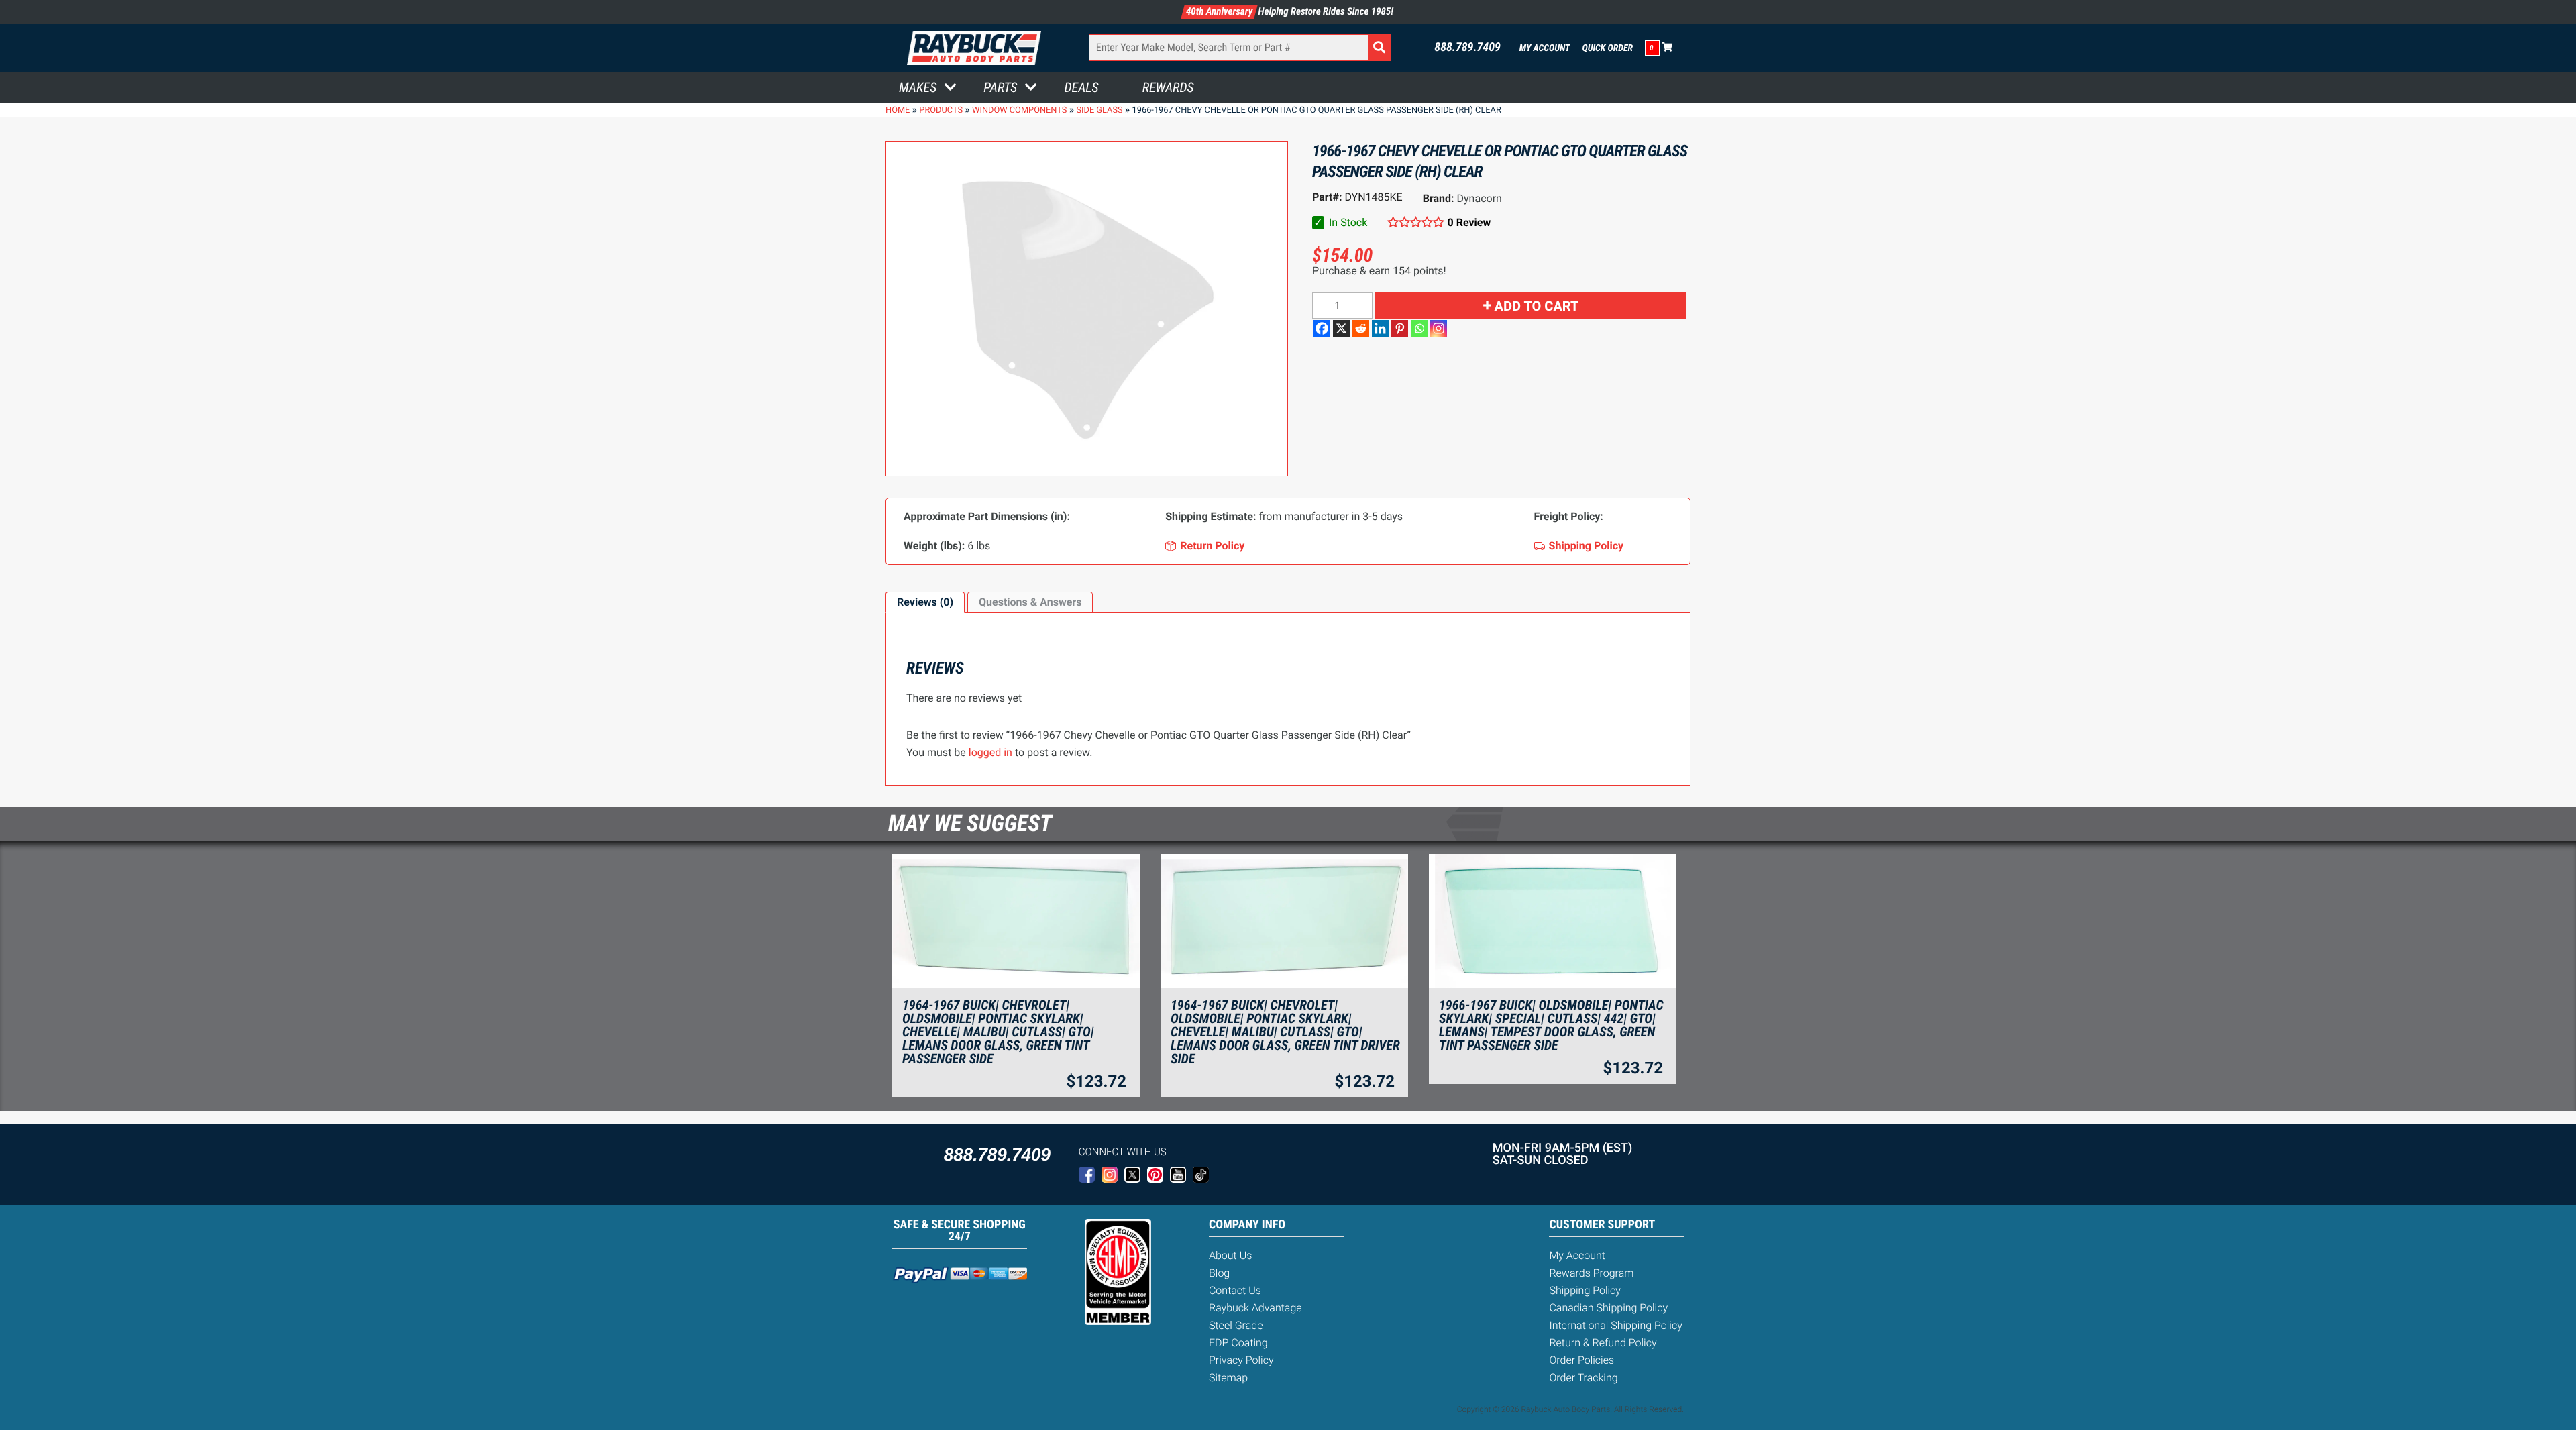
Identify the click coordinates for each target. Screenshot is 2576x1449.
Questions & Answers (1030, 602)
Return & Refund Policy (1603, 1343)
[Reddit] (1361, 328)
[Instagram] (1439, 328)
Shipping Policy (1585, 1290)
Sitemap (1228, 1378)
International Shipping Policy (1615, 1325)
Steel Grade (1236, 1325)
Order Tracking (1583, 1378)
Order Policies (1581, 1360)
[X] (1341, 328)
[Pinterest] (1400, 328)
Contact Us (1235, 1290)
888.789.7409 (1467, 48)
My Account (1545, 48)
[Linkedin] (1380, 328)
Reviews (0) (925, 602)
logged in (990, 752)
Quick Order (1607, 48)
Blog (1219, 1273)
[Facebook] (1322, 328)
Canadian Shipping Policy (1608, 1308)
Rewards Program (1591, 1273)
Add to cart (1537, 306)
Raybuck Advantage (1255, 1308)
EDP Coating (1238, 1343)
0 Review (1469, 222)
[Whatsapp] (1419, 328)
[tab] (925, 602)
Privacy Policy (1241, 1360)
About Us (1230, 1255)
